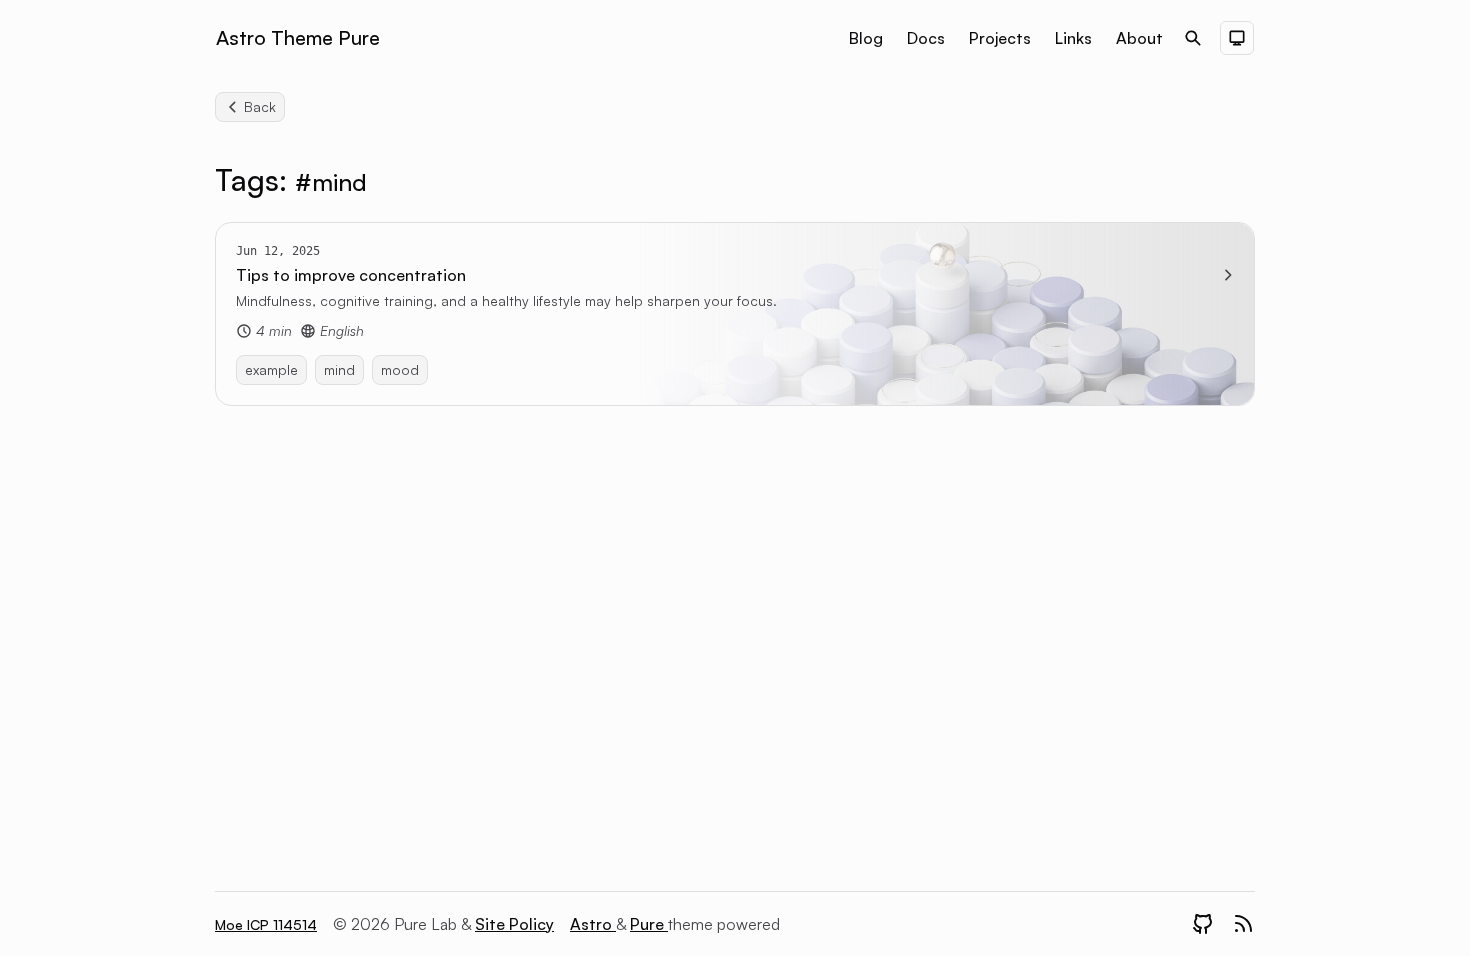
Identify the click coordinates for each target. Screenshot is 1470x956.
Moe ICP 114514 (266, 924)
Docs (926, 38)
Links (1073, 38)
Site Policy (514, 924)
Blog (866, 38)
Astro (593, 924)
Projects (1000, 38)
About (1139, 38)
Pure (649, 924)
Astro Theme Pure (298, 37)
